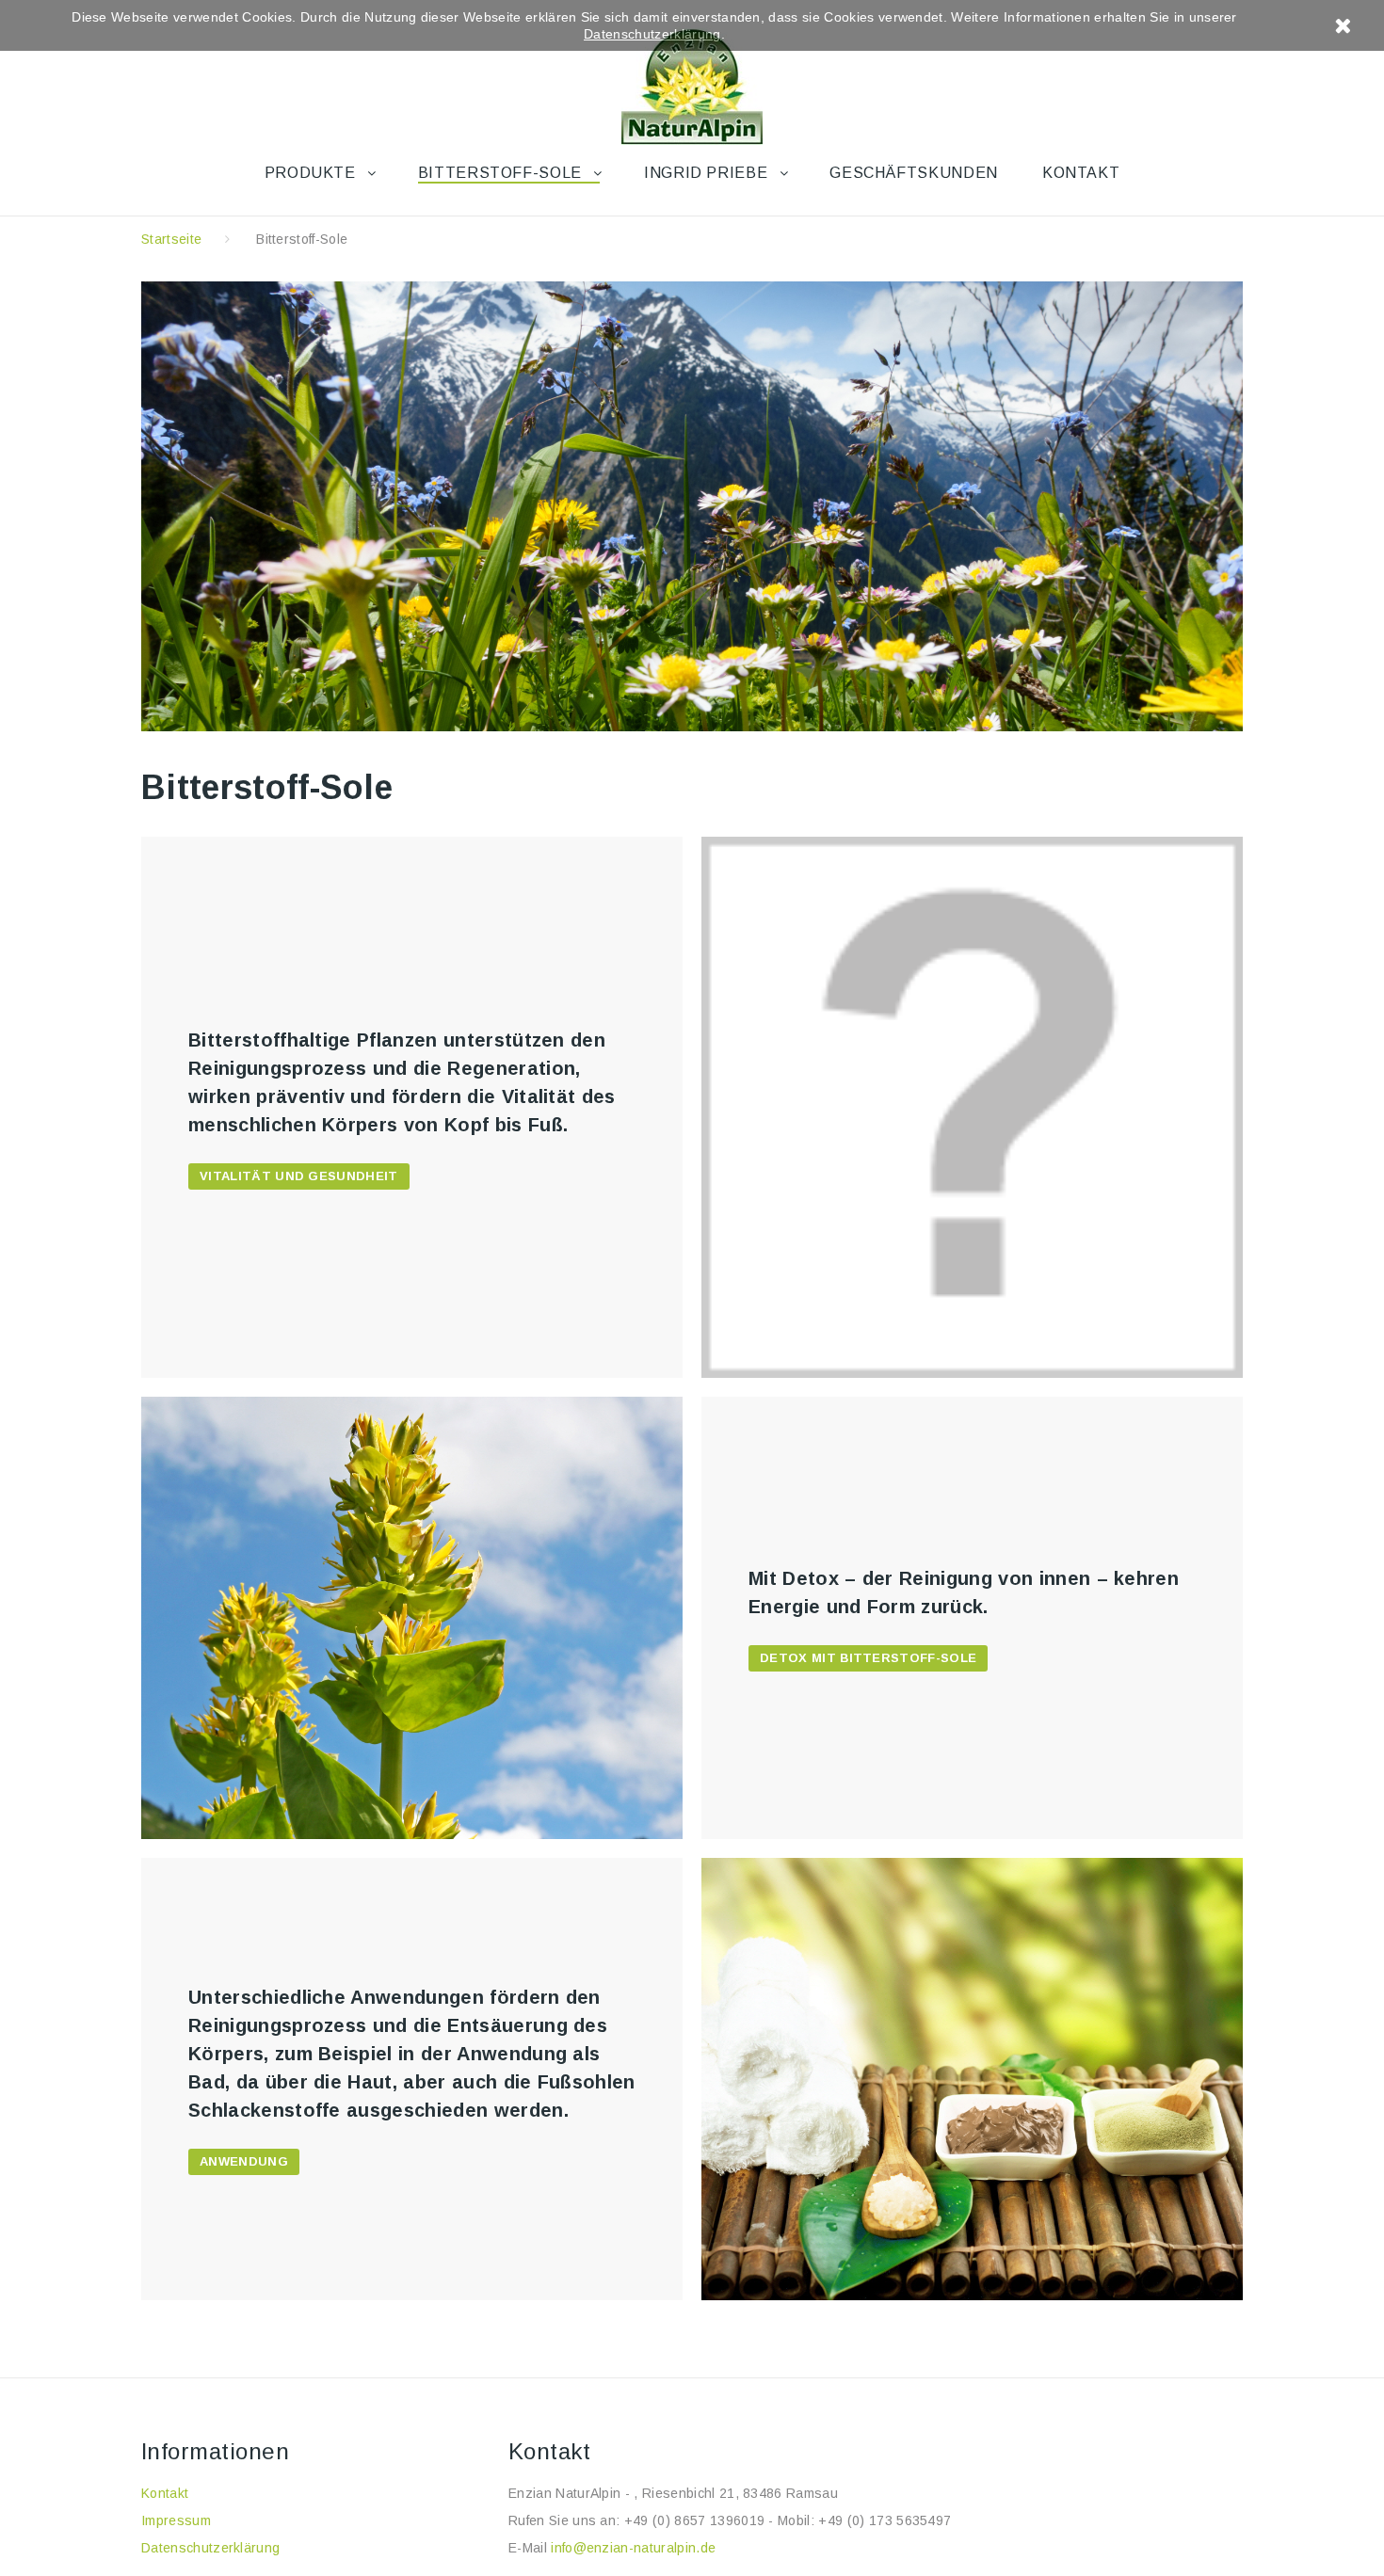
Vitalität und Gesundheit (299, 1176)
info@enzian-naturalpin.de (633, 2548)
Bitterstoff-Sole (500, 173)
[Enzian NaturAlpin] (692, 81)
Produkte (310, 173)
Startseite (171, 239)
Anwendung (244, 2161)
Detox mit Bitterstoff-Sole (868, 1658)
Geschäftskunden (914, 173)
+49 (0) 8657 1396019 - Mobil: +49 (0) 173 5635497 (788, 2520)
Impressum (176, 2520)
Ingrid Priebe (706, 173)
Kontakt (1081, 173)
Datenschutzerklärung (210, 2548)
